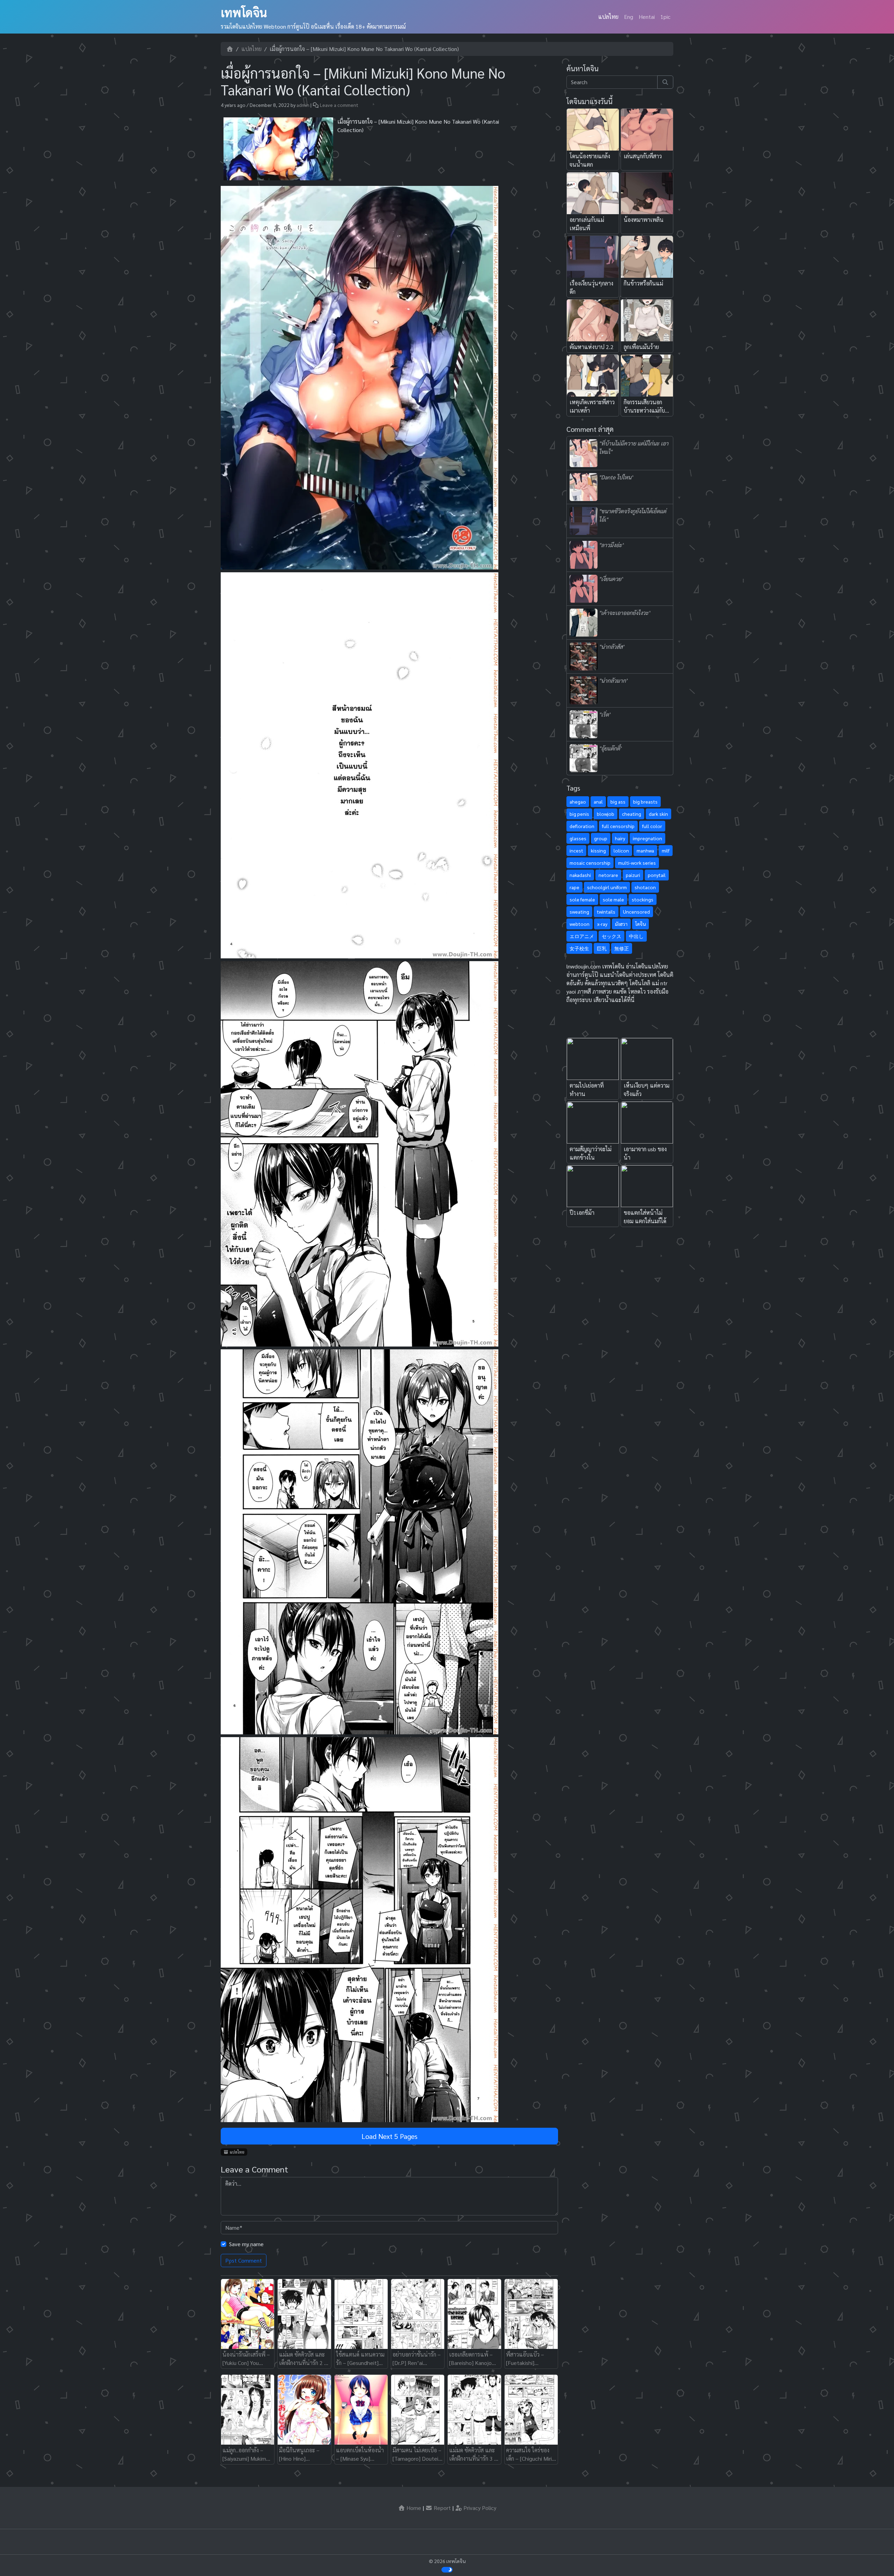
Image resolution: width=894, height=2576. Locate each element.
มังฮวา (621, 924)
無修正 (622, 948)
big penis (579, 814)
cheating (632, 814)
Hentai (647, 17)
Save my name (246, 2244)
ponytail (657, 875)
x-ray (602, 924)
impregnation (647, 838)
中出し (636, 936)
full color (652, 826)
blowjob (606, 814)
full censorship (618, 826)
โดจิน (640, 924)
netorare (608, 875)
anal (598, 801)
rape (574, 887)
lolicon (621, 850)
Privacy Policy (479, 2508)
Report (442, 2508)
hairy (620, 838)
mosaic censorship (590, 863)
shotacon (645, 887)
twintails (606, 912)
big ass (618, 801)
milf (666, 850)
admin (303, 105)
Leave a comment (339, 105)
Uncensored (636, 912)
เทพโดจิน (244, 12)
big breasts (645, 801)
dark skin (658, 814)
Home (413, 2508)
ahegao (578, 801)
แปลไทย (608, 17)
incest (576, 850)
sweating (579, 912)
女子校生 (579, 948)
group (601, 838)
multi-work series (637, 863)
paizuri (633, 875)
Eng (629, 17)
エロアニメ (582, 936)
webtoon (580, 924)
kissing (598, 850)
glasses (578, 838)
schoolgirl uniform (607, 887)
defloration (582, 826)
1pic (665, 17)
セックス (611, 936)
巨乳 (602, 948)
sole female (582, 899)
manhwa (645, 850)
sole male (613, 899)
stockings (643, 899)
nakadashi (580, 875)
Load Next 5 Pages (389, 2136)
